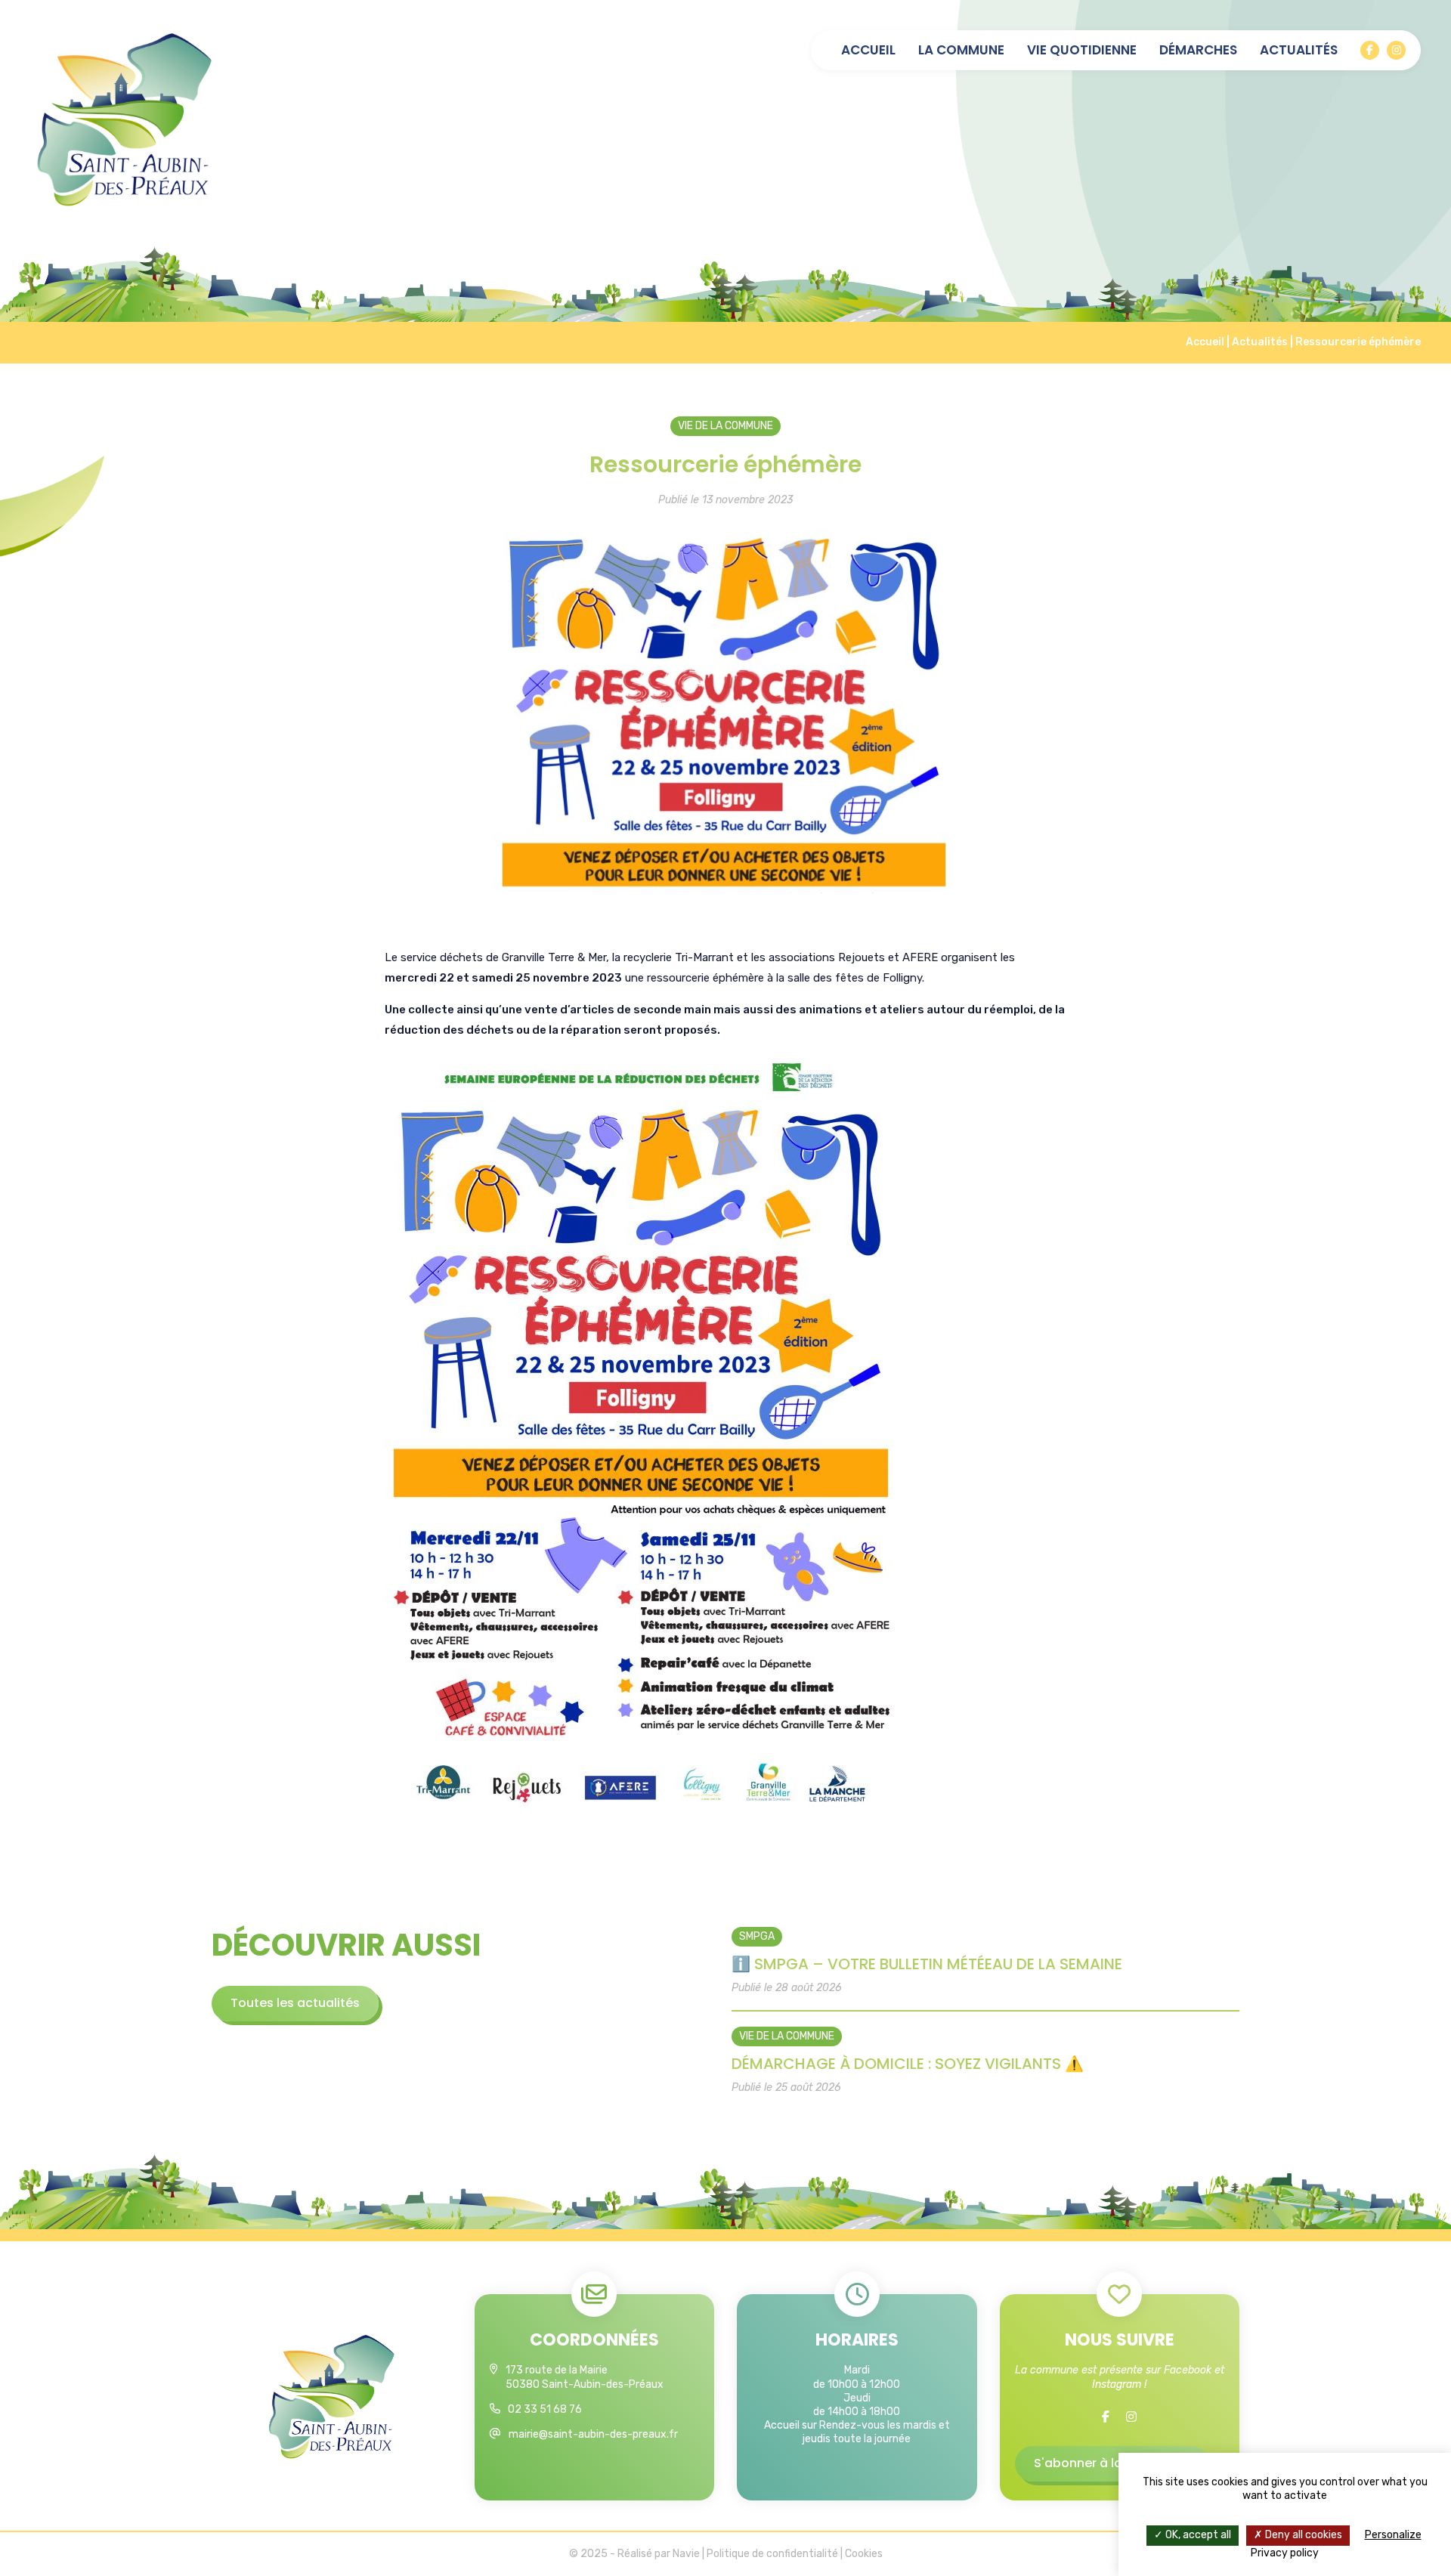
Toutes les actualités (295, 2003)
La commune (961, 50)
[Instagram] (1396, 50)
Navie (686, 2554)
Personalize (1393, 2535)
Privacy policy (1285, 2553)
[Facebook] (1370, 50)
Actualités (1299, 50)
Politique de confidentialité (772, 2554)
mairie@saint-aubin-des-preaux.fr (593, 2434)
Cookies (864, 2554)
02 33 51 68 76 (545, 2409)
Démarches (1198, 50)
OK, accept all (1197, 2535)
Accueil (868, 50)
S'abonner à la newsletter (1112, 2463)
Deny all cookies (1302, 2535)
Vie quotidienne (1082, 50)
